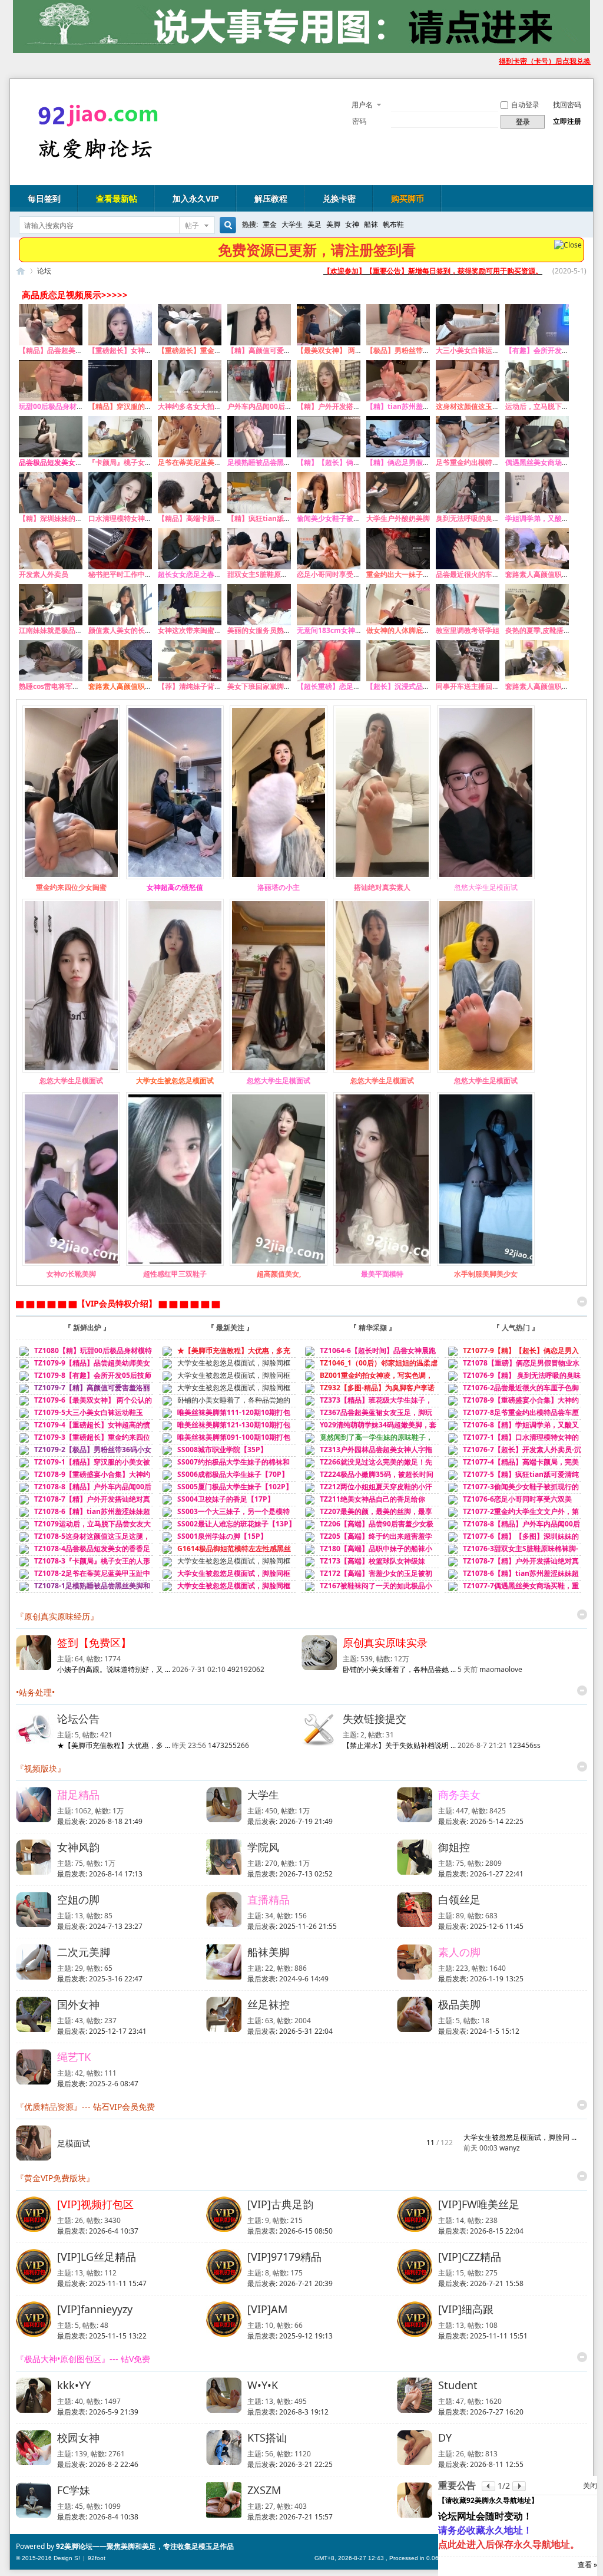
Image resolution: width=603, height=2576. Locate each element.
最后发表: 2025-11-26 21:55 (292, 1926)
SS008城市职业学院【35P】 (221, 1449)
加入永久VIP (196, 198)
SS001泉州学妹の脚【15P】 (221, 1536)
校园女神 (78, 2438)
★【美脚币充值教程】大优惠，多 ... (114, 1745)
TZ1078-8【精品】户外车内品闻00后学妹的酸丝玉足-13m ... (84, 1492)
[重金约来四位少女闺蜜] (71, 877)
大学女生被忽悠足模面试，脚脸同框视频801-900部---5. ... (225, 1591)
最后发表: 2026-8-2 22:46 (98, 2464)
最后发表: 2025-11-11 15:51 (483, 2336)
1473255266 (228, 1745)
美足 (314, 224)
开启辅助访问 (493, 61)
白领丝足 (459, 1899)
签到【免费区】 (94, 1642)
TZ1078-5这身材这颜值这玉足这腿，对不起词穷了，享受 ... (83, 1541)
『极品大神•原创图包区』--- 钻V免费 (83, 2359)
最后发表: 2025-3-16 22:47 (100, 1979)
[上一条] (488, 2486)
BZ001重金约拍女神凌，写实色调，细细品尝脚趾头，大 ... (367, 1381)
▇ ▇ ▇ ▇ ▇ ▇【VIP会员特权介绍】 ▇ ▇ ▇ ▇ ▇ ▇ (118, 1303)
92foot (97, 2558)
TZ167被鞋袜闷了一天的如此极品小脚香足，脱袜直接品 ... (367, 1591)
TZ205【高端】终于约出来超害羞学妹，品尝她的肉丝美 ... (367, 1541)
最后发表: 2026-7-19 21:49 (290, 1821)
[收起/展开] (582, 1614)
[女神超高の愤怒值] (175, 877)
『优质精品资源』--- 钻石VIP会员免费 (85, 2107)
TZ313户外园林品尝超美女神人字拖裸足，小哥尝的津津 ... (367, 1455)
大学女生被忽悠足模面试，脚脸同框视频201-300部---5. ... (225, 1393)
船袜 (371, 224)
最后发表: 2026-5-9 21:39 (98, 2412)
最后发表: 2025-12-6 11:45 (481, 1926)
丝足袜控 (269, 2004)
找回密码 (567, 105)
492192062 (246, 1669)
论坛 (44, 271)
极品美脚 (459, 2004)
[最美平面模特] (382, 1263)
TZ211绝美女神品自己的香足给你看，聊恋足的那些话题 (363, 1504)
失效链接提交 (375, 1719)
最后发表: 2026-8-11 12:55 (481, 2464)
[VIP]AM (267, 2309)
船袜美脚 (269, 1952)
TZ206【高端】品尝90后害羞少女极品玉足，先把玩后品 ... (367, 1529)
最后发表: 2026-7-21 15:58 (481, 2283)
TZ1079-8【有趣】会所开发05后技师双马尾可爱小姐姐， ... (84, 1381)
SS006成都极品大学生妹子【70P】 (232, 1474)
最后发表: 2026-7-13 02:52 (290, 1874)
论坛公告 (78, 1719)
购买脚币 (407, 198)
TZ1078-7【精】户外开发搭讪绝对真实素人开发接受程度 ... (83, 1504)
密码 (359, 121)
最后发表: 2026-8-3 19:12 (288, 2412)
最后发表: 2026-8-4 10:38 (98, 2517)
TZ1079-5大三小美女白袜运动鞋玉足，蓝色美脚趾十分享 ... (79, 1418)
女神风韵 (78, 1847)
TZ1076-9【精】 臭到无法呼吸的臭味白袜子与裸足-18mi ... (513, 1381)
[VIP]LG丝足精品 (97, 2257)
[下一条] (519, 2486)
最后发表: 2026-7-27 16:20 (481, 2412)
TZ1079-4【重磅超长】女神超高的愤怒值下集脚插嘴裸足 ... (83, 1430)
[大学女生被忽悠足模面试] (175, 1070)
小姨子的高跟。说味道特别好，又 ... (114, 1669)
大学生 (292, 224)
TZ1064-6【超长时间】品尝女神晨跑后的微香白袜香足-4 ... (369, 1356)
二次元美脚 (84, 1952)
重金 (270, 224)
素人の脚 (459, 1952)
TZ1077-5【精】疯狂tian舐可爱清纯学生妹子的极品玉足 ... (512, 1480)
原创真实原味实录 (385, 1642)
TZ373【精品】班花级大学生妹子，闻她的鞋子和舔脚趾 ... (367, 1405)
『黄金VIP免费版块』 (55, 2178)
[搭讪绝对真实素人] (382, 877)
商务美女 (459, 1795)
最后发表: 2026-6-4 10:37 (98, 2231)
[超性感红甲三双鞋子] (175, 1263)
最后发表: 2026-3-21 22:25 (290, 2464)
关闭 (590, 2486)
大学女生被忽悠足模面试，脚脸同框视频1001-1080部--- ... (225, 1566)
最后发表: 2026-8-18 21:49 (100, 1821)
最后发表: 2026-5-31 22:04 (290, 2031)
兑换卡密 (339, 198)
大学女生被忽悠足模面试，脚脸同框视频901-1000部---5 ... (225, 1579)
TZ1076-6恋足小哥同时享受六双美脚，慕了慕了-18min (508, 1504)
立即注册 (567, 121)
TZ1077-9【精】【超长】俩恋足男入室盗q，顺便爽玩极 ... (512, 1356)
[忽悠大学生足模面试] (486, 877)
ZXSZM (264, 2490)
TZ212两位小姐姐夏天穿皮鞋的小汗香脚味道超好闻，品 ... (367, 1492)
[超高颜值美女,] (279, 1263)
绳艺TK (74, 2057)
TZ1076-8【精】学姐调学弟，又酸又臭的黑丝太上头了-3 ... (512, 1430)
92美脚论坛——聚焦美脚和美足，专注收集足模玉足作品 (145, 2546)
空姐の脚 (78, 1899)
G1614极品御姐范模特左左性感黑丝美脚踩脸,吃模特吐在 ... (225, 1554)
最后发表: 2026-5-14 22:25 (481, 1821)
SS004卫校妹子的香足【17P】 (225, 1499)
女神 (352, 224)
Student (458, 2385)
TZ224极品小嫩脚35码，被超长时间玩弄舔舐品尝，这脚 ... (367, 1480)
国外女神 (78, 2004)
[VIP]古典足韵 (280, 2204)
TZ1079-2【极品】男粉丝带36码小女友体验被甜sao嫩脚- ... (84, 1455)
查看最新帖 (117, 198)
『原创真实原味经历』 (57, 1616)
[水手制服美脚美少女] (486, 1263)
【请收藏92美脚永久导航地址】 (488, 2500)
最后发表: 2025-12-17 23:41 (102, 2031)
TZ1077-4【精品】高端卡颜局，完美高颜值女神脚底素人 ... (512, 1467)
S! (77, 2558)
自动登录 (525, 105)
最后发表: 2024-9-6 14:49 (288, 1979)
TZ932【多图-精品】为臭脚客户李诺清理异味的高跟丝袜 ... (368, 1393)
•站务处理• (35, 1692)
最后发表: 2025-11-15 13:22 (102, 2336)
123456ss (525, 1745)
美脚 (333, 224)
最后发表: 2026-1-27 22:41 (481, 1874)
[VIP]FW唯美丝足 (479, 2204)
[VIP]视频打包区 (95, 2204)
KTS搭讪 (267, 2438)
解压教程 (271, 198)
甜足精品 (78, 1795)
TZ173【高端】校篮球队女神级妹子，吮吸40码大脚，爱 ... (363, 1566)
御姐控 (454, 1847)
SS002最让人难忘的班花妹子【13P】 (236, 1524)
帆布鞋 (393, 224)
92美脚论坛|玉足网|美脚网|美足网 (21, 271)
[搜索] (226, 225)
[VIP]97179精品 (284, 2257)
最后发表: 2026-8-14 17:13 (100, 1874)
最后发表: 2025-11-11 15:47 (102, 2283)
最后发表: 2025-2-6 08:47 (98, 2084)
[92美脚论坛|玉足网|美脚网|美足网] (94, 160)
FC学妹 (74, 2490)
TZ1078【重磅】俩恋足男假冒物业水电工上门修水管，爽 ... (512, 1368)
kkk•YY (74, 2385)
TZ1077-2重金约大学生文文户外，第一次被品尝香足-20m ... (512, 1517)
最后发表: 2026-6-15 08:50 (290, 2231)
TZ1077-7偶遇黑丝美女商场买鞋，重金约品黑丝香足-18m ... (512, 1591)
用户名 (362, 105)
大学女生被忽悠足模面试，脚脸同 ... (520, 2137)
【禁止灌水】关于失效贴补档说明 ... (399, 1745)
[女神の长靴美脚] (71, 1263)
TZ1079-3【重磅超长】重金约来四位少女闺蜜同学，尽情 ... (83, 1442)
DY (445, 2438)
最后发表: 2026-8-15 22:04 (481, 2231)
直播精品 (269, 1899)
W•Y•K (263, 2385)
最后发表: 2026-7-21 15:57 (290, 2517)
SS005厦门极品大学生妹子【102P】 (234, 1487)
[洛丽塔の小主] (279, 877)
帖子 (192, 225)
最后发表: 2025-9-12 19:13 (290, 2336)
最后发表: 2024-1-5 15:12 (479, 2031)
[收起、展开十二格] (582, 1302)
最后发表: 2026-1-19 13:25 (481, 1979)
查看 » (587, 2565)
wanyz (510, 2148)
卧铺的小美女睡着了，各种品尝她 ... (399, 1669)
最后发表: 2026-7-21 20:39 (290, 2283)
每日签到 (44, 198)
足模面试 (74, 2143)
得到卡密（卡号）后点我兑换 (545, 61)
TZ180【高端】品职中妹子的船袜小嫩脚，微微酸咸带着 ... (367, 1554)
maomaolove (501, 1669)
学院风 (263, 1847)
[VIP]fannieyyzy (95, 2309)
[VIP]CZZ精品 (470, 2257)
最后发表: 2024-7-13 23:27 (100, 1926)
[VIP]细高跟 (466, 2309)
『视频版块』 (41, 1768)
